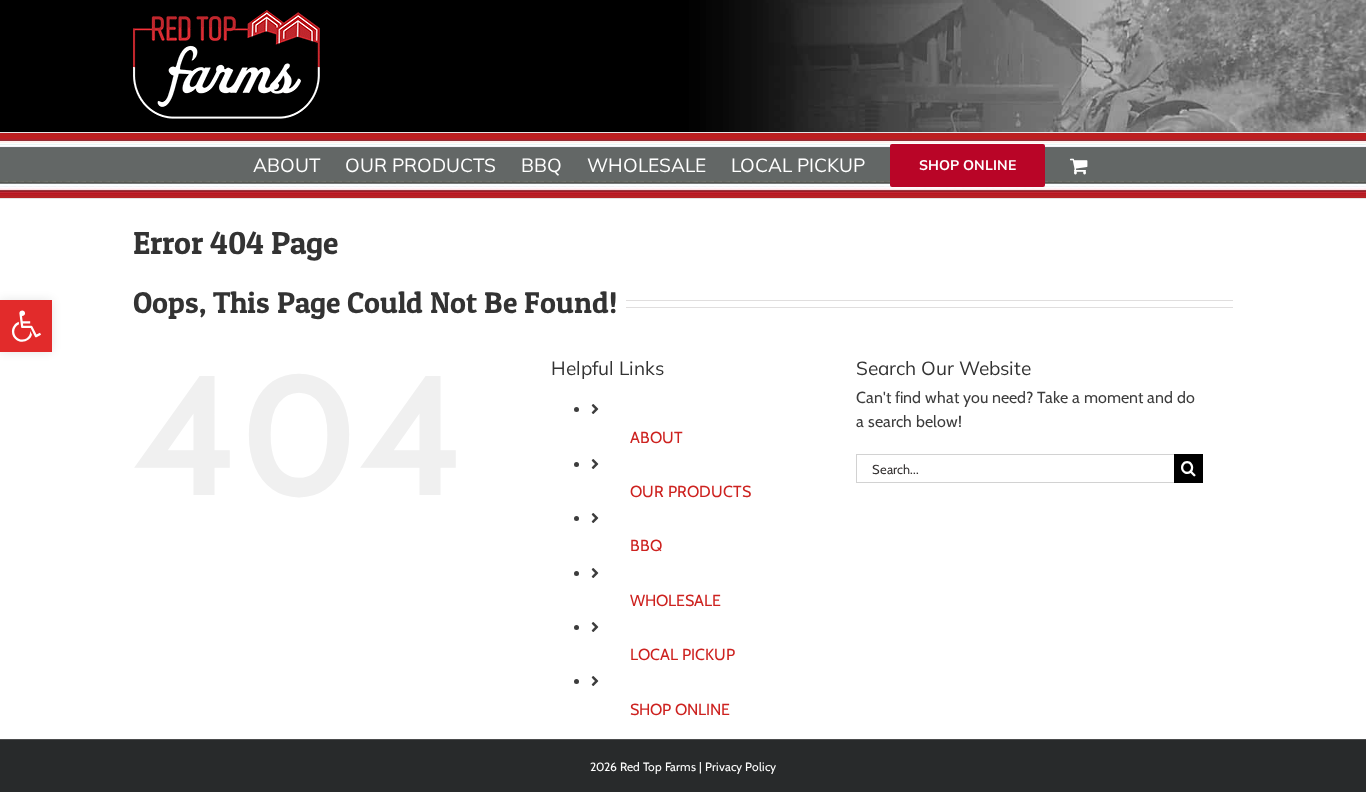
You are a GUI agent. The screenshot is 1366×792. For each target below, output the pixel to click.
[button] (26, 326)
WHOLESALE (675, 600)
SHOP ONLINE (680, 709)
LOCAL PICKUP (682, 654)
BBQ (646, 545)
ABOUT (656, 437)
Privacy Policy (740, 766)
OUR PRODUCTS (690, 491)
